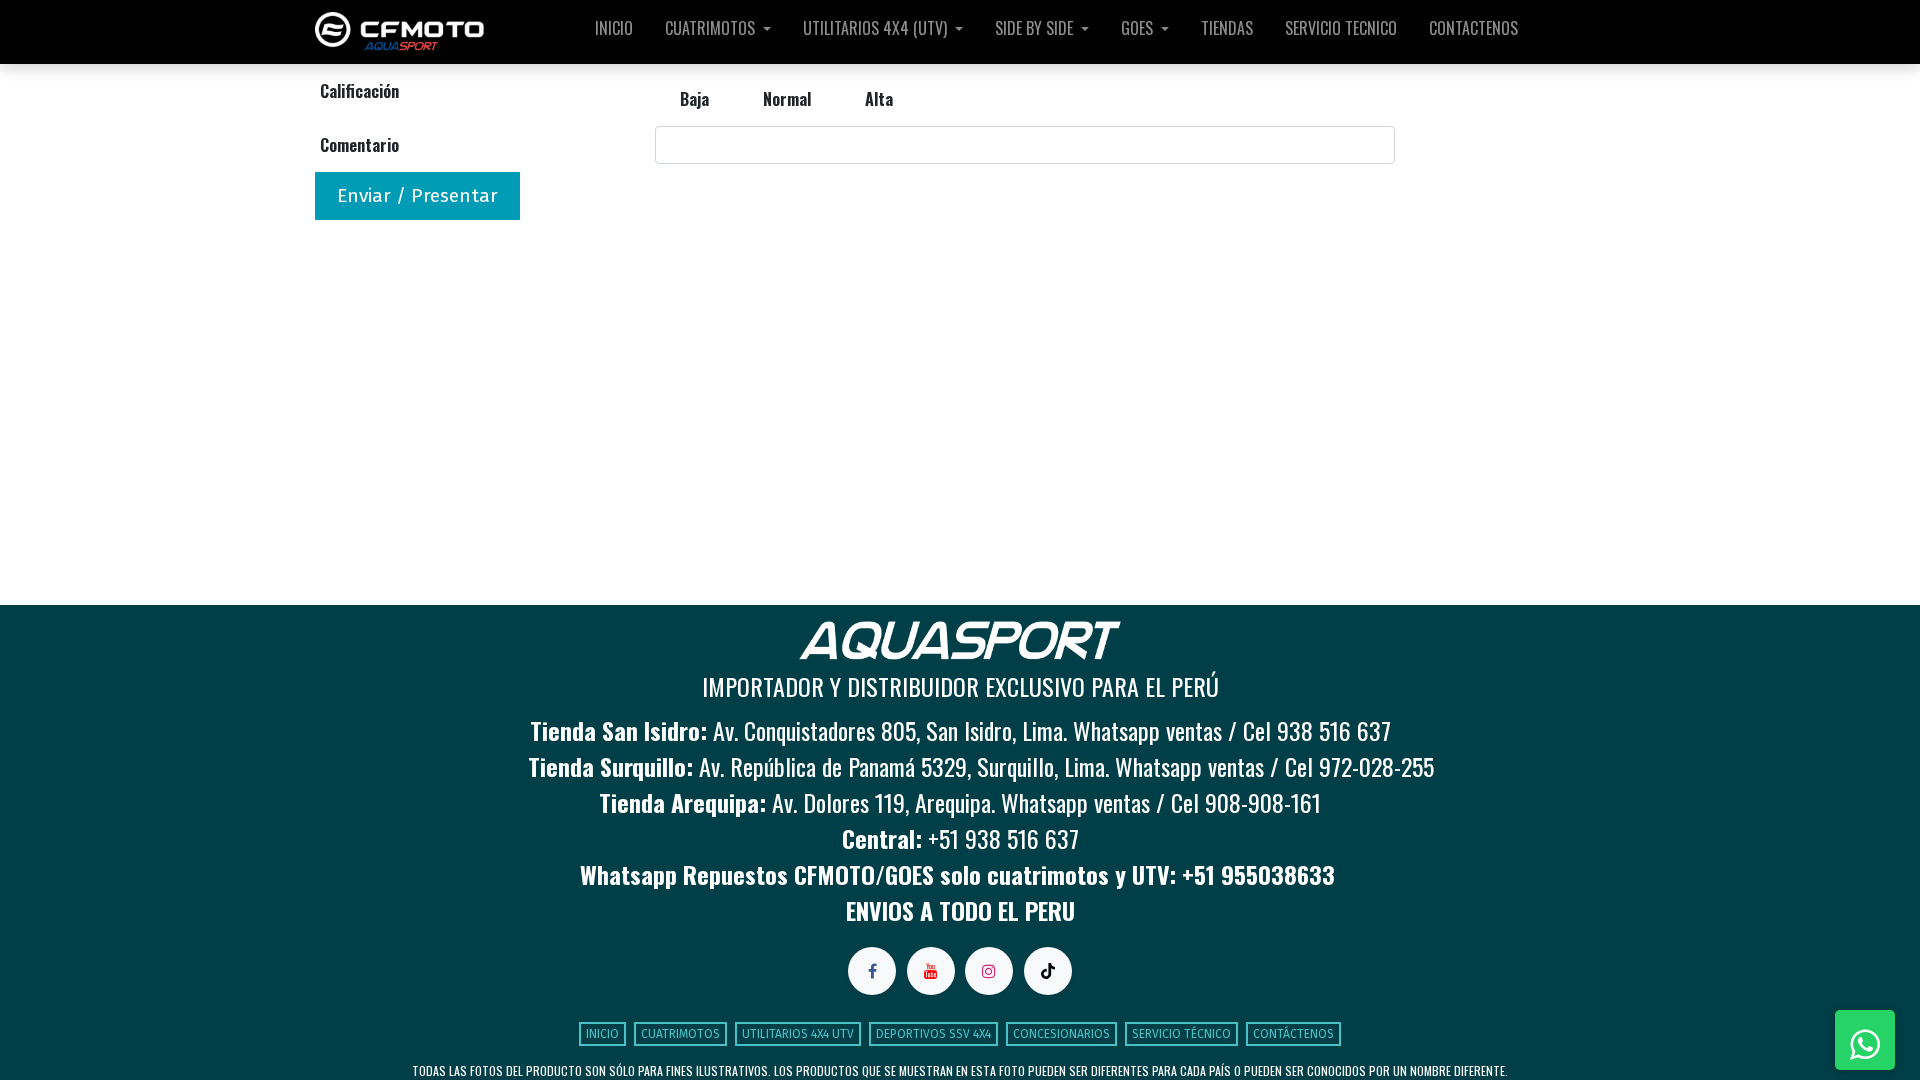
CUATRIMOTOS (680, 1034)
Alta (879, 99)
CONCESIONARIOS (1061, 1034)
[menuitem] (614, 32)
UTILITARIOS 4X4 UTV (798, 1034)
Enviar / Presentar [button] (417, 195)
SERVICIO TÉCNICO (1181, 1034)
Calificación (359, 91)
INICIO (602, 1034)
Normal (787, 99)
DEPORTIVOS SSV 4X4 (933, 1034)
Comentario (359, 145)
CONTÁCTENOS (1293, 1034)
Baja (694, 99)
